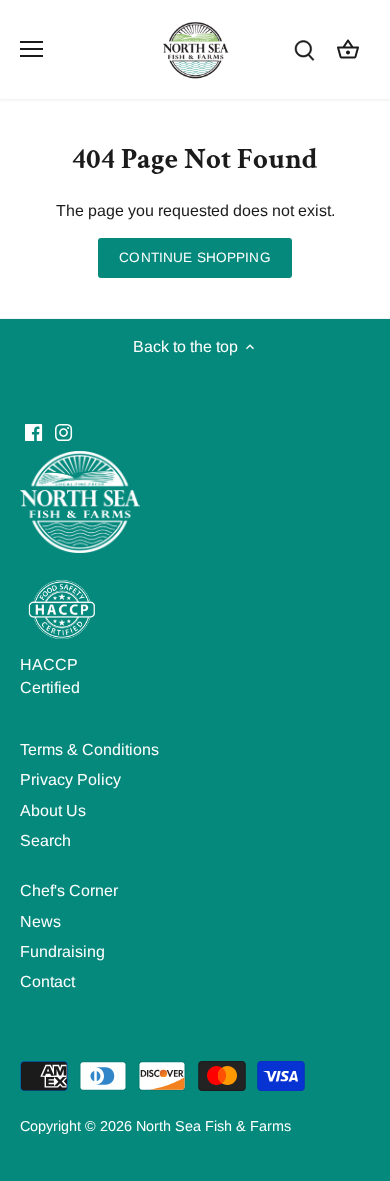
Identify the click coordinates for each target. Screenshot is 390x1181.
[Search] (304, 49)
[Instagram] (63, 432)
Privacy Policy (70, 779)
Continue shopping (194, 257)
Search (45, 840)
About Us (53, 810)
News (40, 921)
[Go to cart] (348, 49)
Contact (47, 981)
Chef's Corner (69, 890)
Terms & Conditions (89, 749)
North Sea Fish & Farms (213, 1126)
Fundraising (62, 951)
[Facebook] (33, 432)
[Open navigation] (31, 49)
